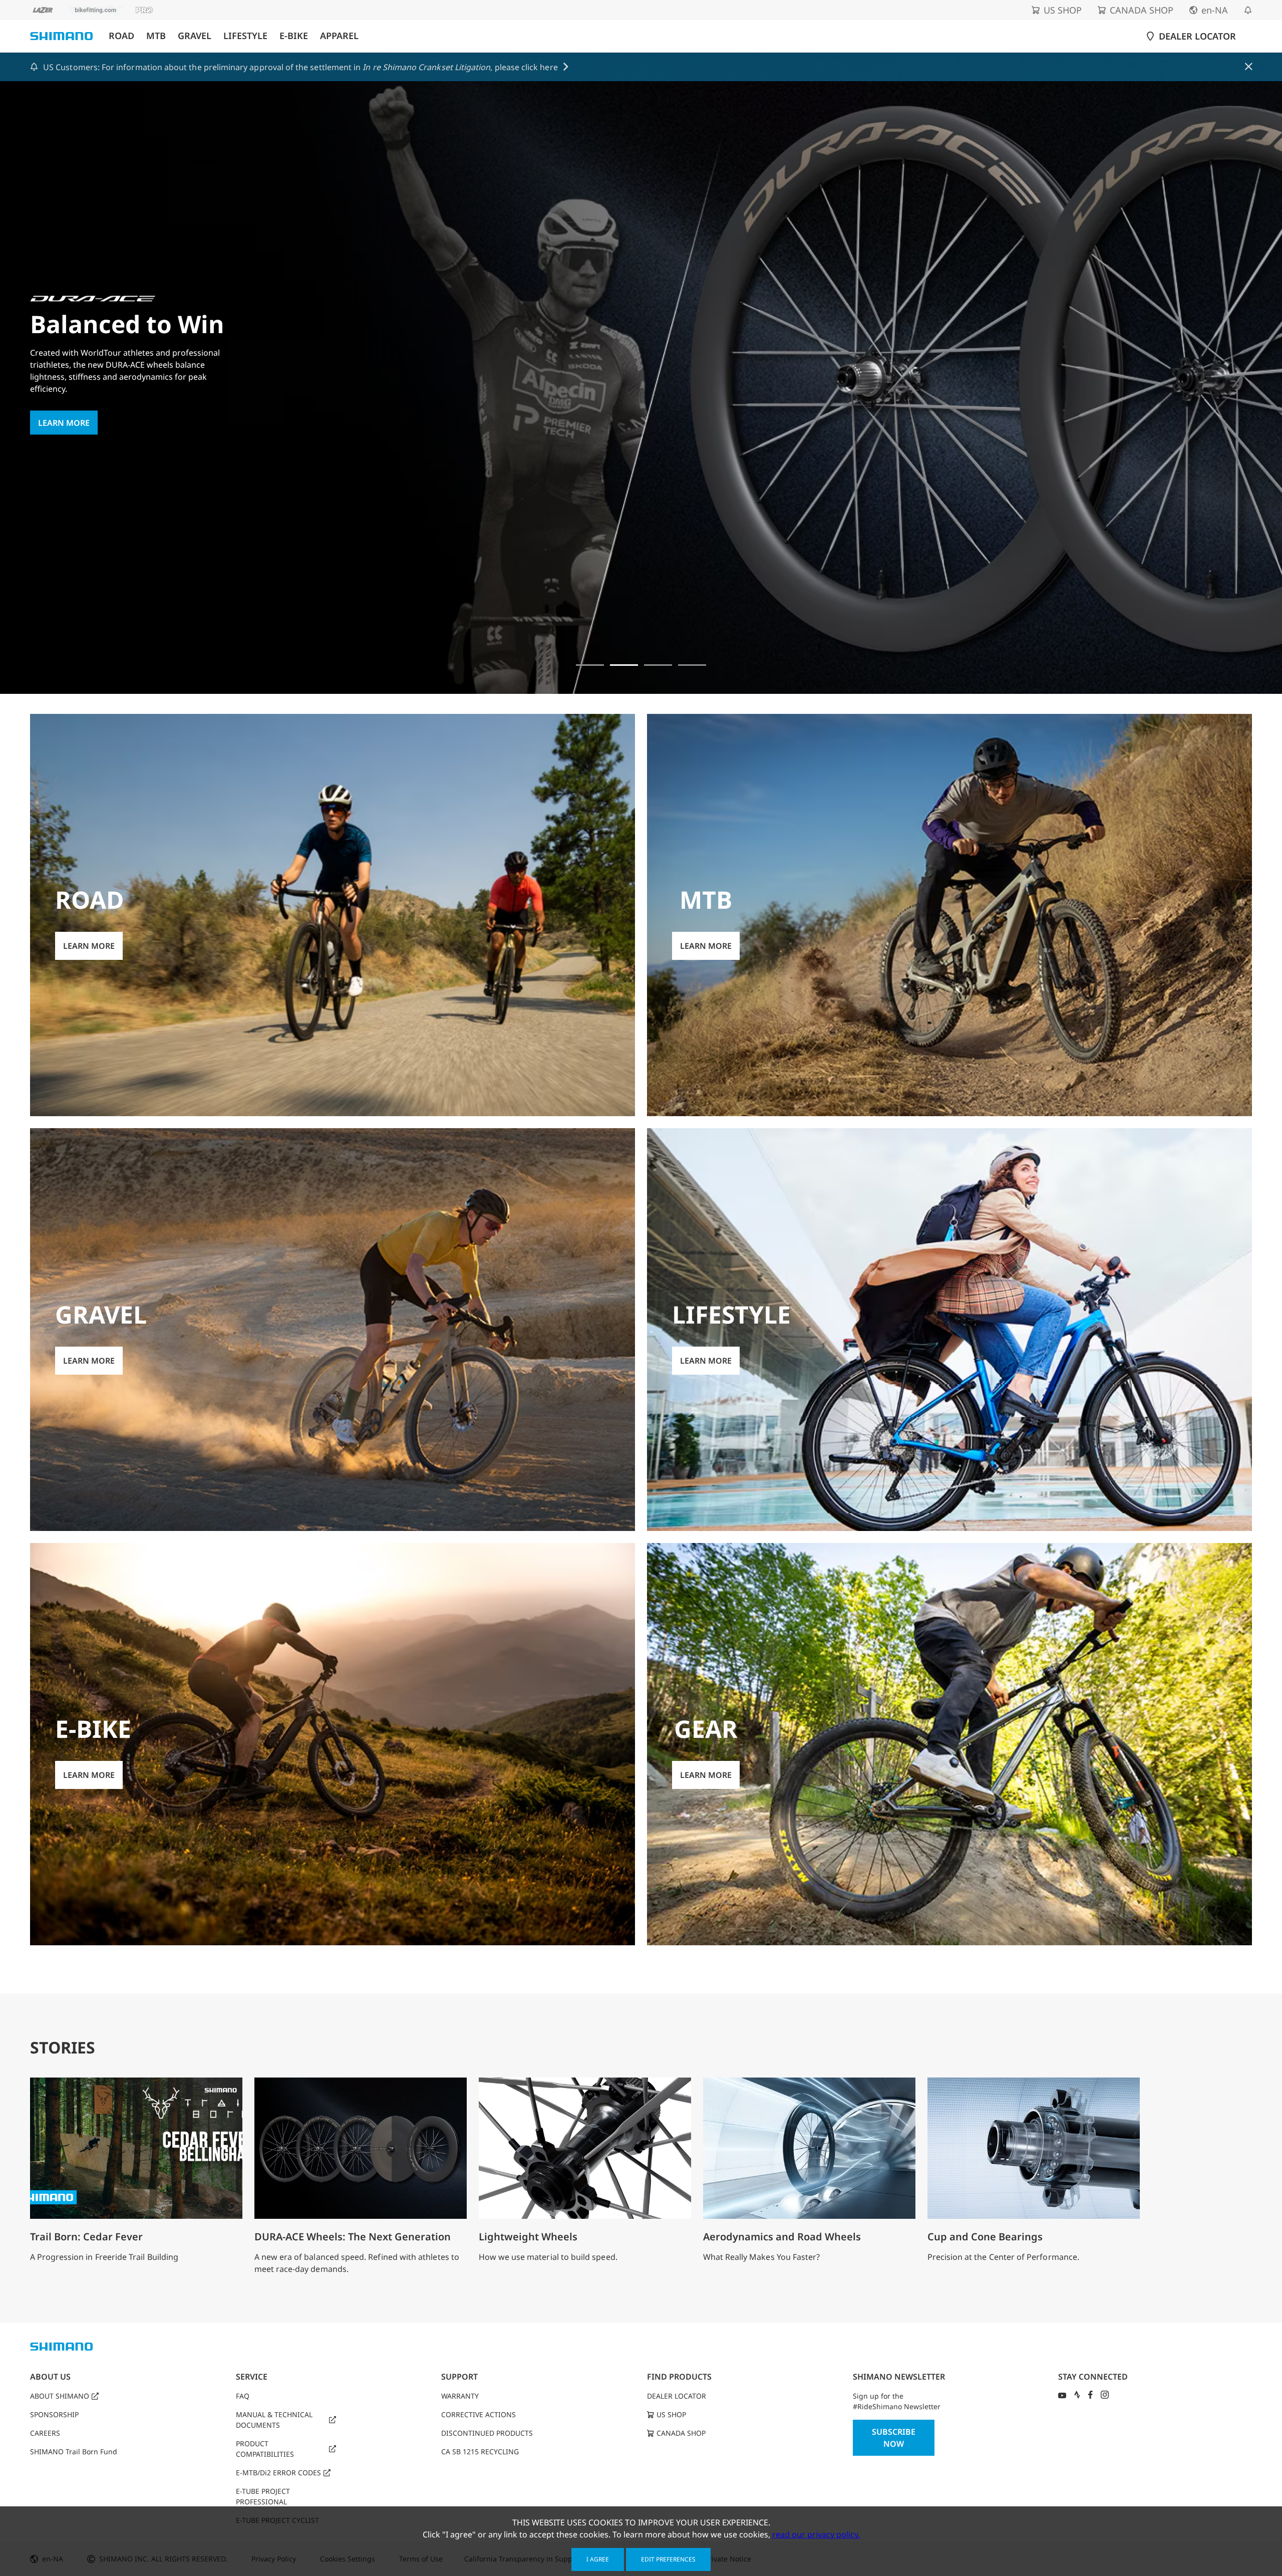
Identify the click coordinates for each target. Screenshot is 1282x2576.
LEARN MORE (64, 449)
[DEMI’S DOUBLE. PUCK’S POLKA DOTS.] (590, 665)
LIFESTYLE (245, 36)
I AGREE (598, 2559)
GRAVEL (195, 36)
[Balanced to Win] (624, 665)
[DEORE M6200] (692, 665)
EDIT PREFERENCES (668, 2559)
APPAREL (339, 36)
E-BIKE (294, 36)
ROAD (121, 36)
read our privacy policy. (816, 2534)
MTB (156, 36)
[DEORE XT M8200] (658, 665)
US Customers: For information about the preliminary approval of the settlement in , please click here (300, 67)
